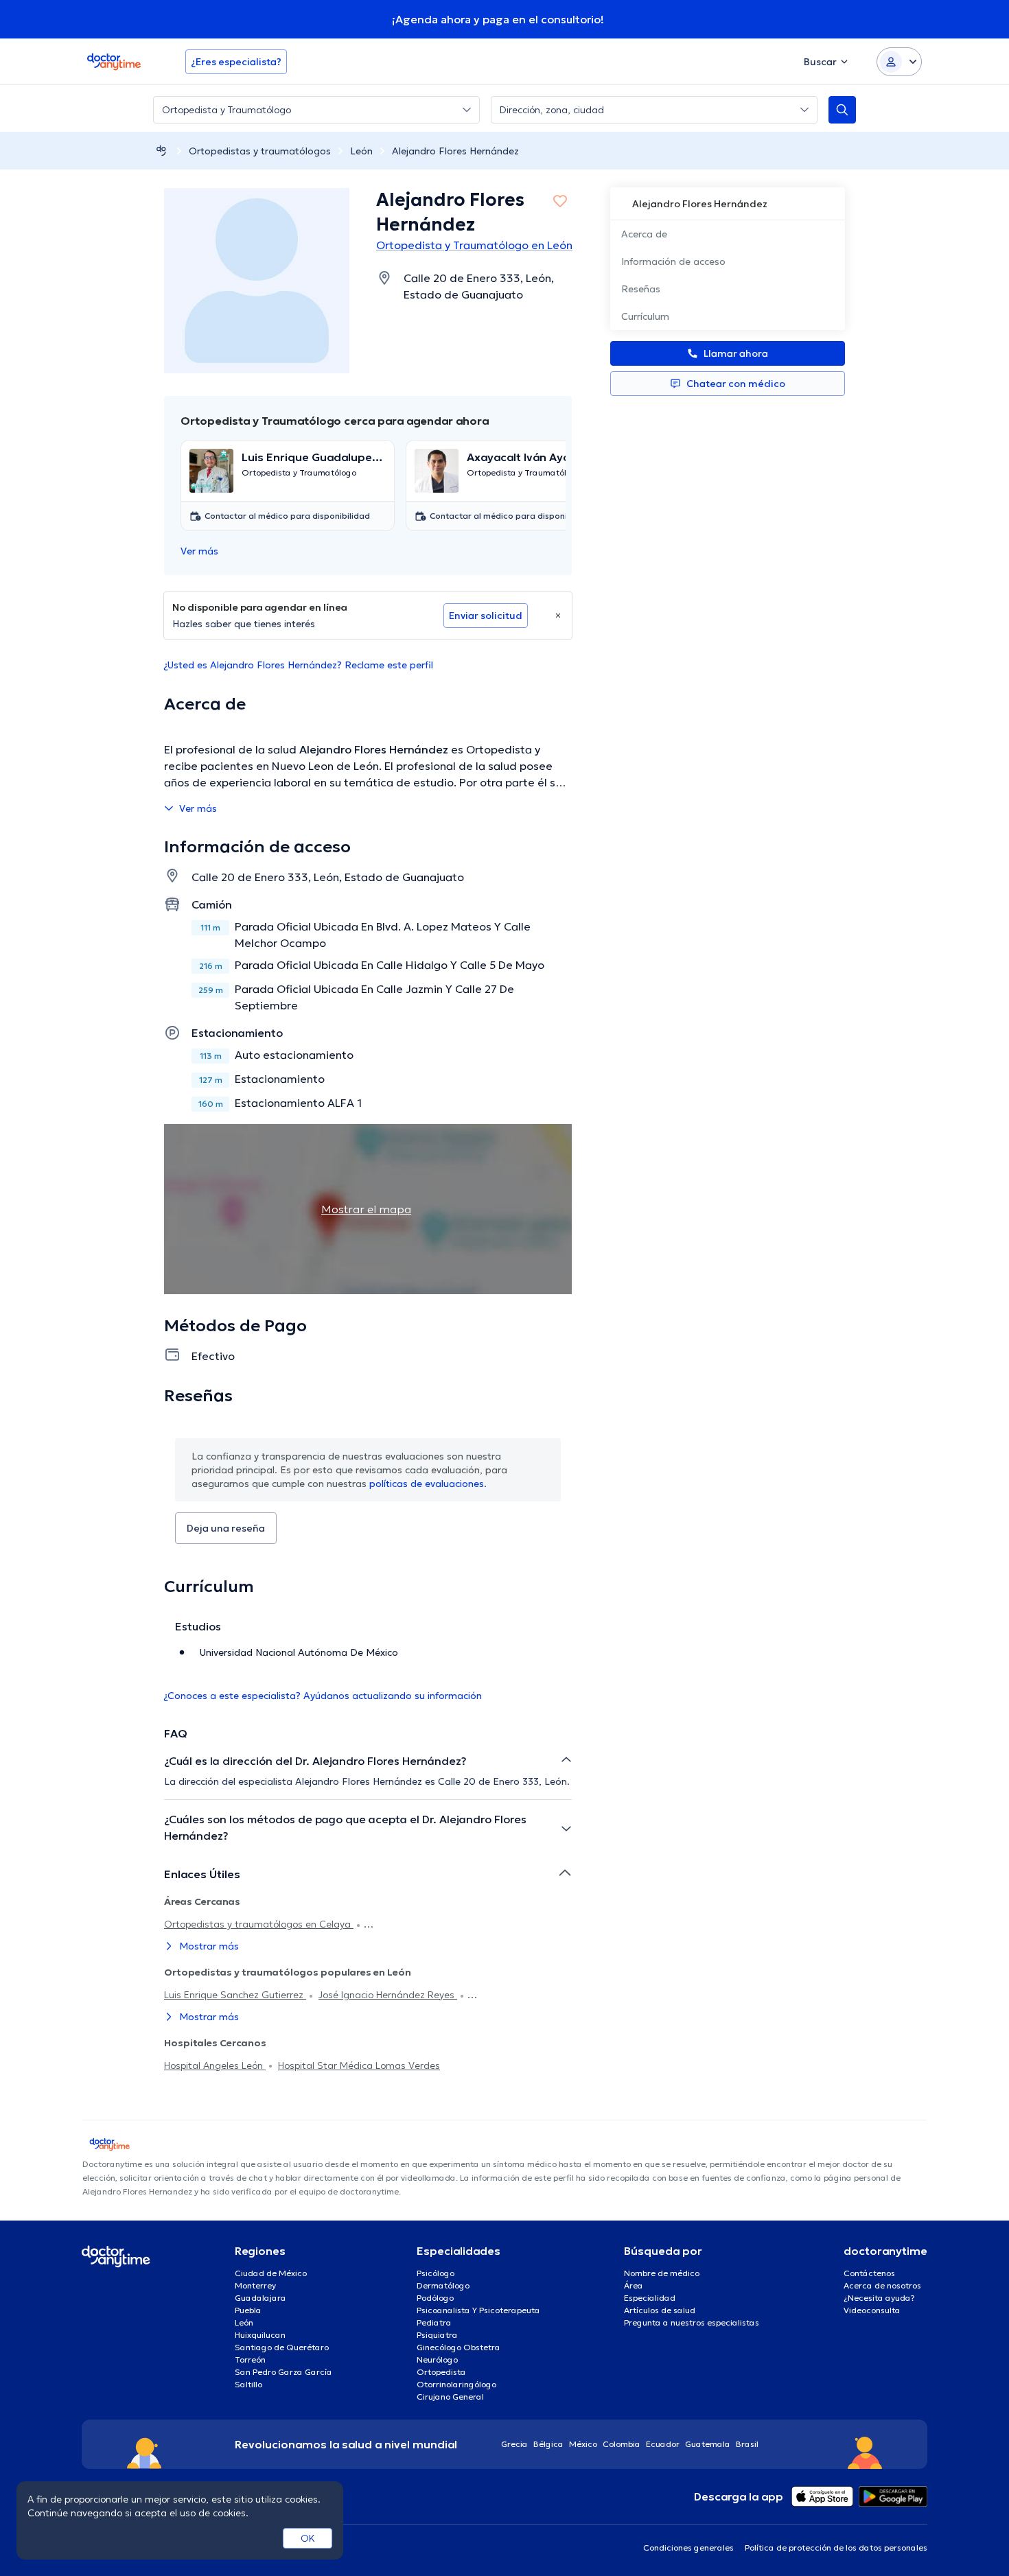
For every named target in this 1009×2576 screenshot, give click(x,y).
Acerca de (644, 234)
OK (308, 2538)
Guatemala (708, 2444)
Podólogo (435, 2298)
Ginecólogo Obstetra (459, 2347)
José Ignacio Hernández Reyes (388, 1995)
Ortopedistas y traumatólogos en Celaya (259, 1924)
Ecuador (663, 2444)
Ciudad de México (271, 2273)
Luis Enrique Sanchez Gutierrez (235, 1995)
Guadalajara (260, 2298)
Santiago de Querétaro (282, 2347)
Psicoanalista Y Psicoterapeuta (478, 2310)
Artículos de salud (660, 2310)
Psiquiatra (437, 2335)
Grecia (514, 2444)
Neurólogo (437, 2360)
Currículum (645, 316)
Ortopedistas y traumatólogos (260, 151)
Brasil (747, 2444)
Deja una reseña (226, 1528)
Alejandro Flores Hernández (455, 151)
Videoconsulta (872, 2310)
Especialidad (650, 2298)
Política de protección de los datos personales (836, 2548)
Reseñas (641, 289)
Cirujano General (450, 2397)
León (361, 151)
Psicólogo (436, 2273)
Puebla (248, 2310)
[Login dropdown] (899, 62)
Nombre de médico (662, 2273)
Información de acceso (673, 261)
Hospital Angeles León (215, 2065)
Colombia (622, 2444)
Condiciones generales (688, 2548)
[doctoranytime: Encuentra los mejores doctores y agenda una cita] (161, 151)
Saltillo (248, 2384)
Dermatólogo (443, 2285)
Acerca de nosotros (882, 2285)
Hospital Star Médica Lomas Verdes (359, 2065)
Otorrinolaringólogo (456, 2384)
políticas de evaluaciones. (428, 1484)
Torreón (250, 2360)
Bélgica (548, 2444)
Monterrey (255, 2285)
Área (634, 2285)
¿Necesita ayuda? (879, 2298)
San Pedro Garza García (283, 2372)
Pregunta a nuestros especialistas (692, 2322)
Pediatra (434, 2322)
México (583, 2444)
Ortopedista (441, 2372)
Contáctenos (869, 2273)
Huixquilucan (260, 2335)
